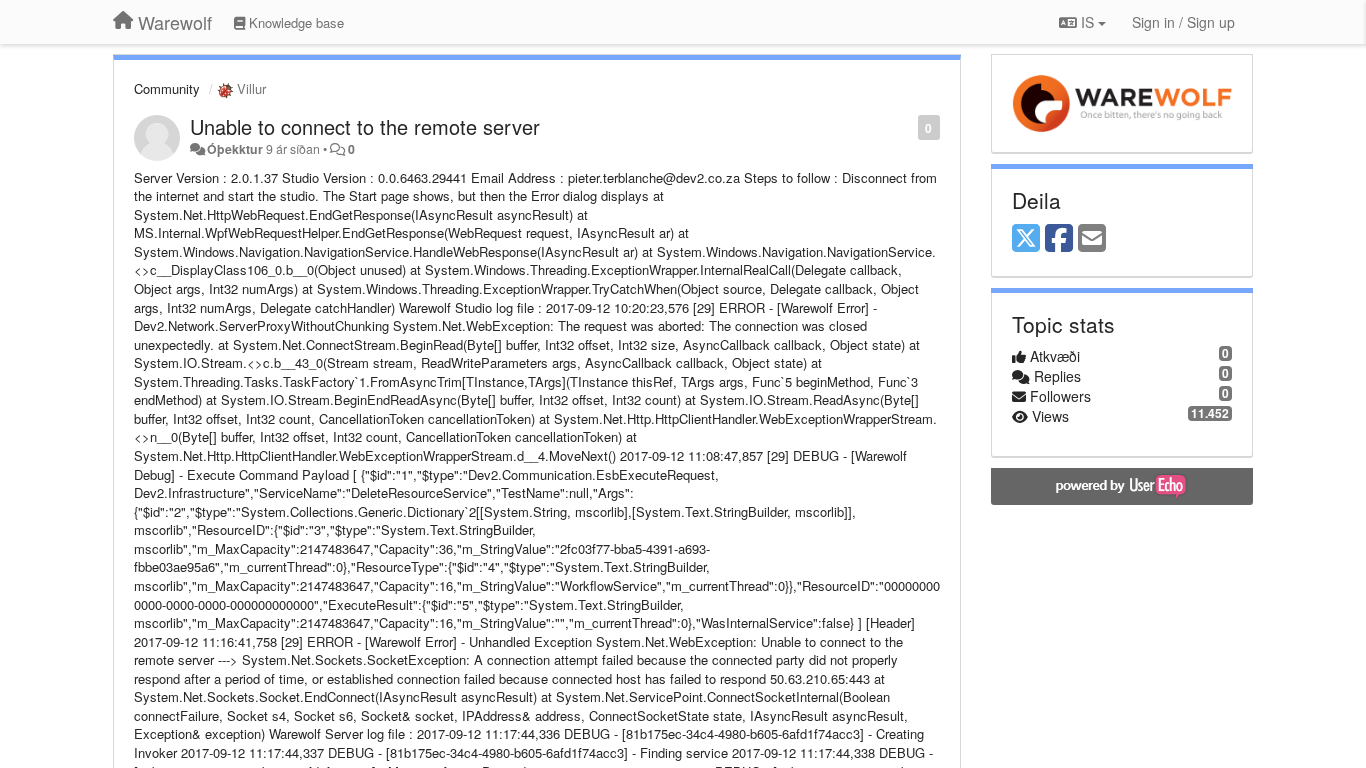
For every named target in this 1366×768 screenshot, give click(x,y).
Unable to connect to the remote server (365, 126)
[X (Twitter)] (1026, 239)
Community (167, 88)
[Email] (1092, 239)
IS (1087, 22)
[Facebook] (1059, 239)
